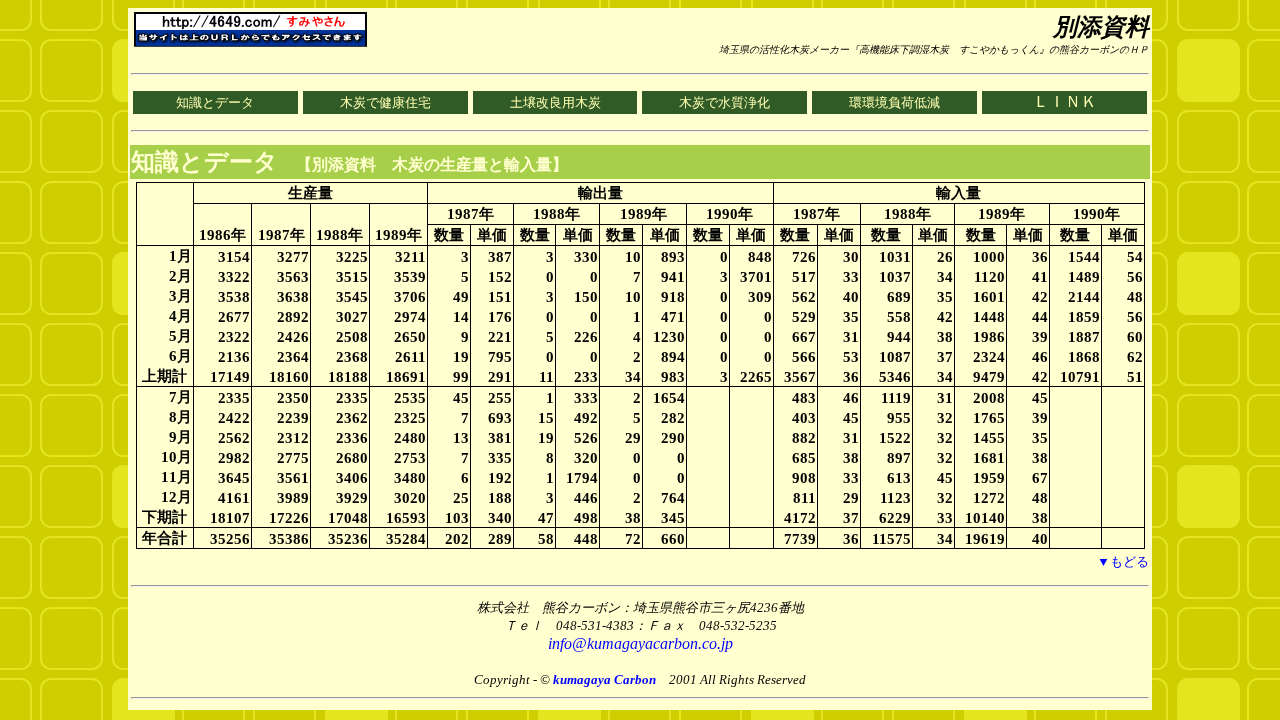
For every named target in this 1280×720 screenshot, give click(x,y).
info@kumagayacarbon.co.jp (640, 643)
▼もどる (1123, 561)
